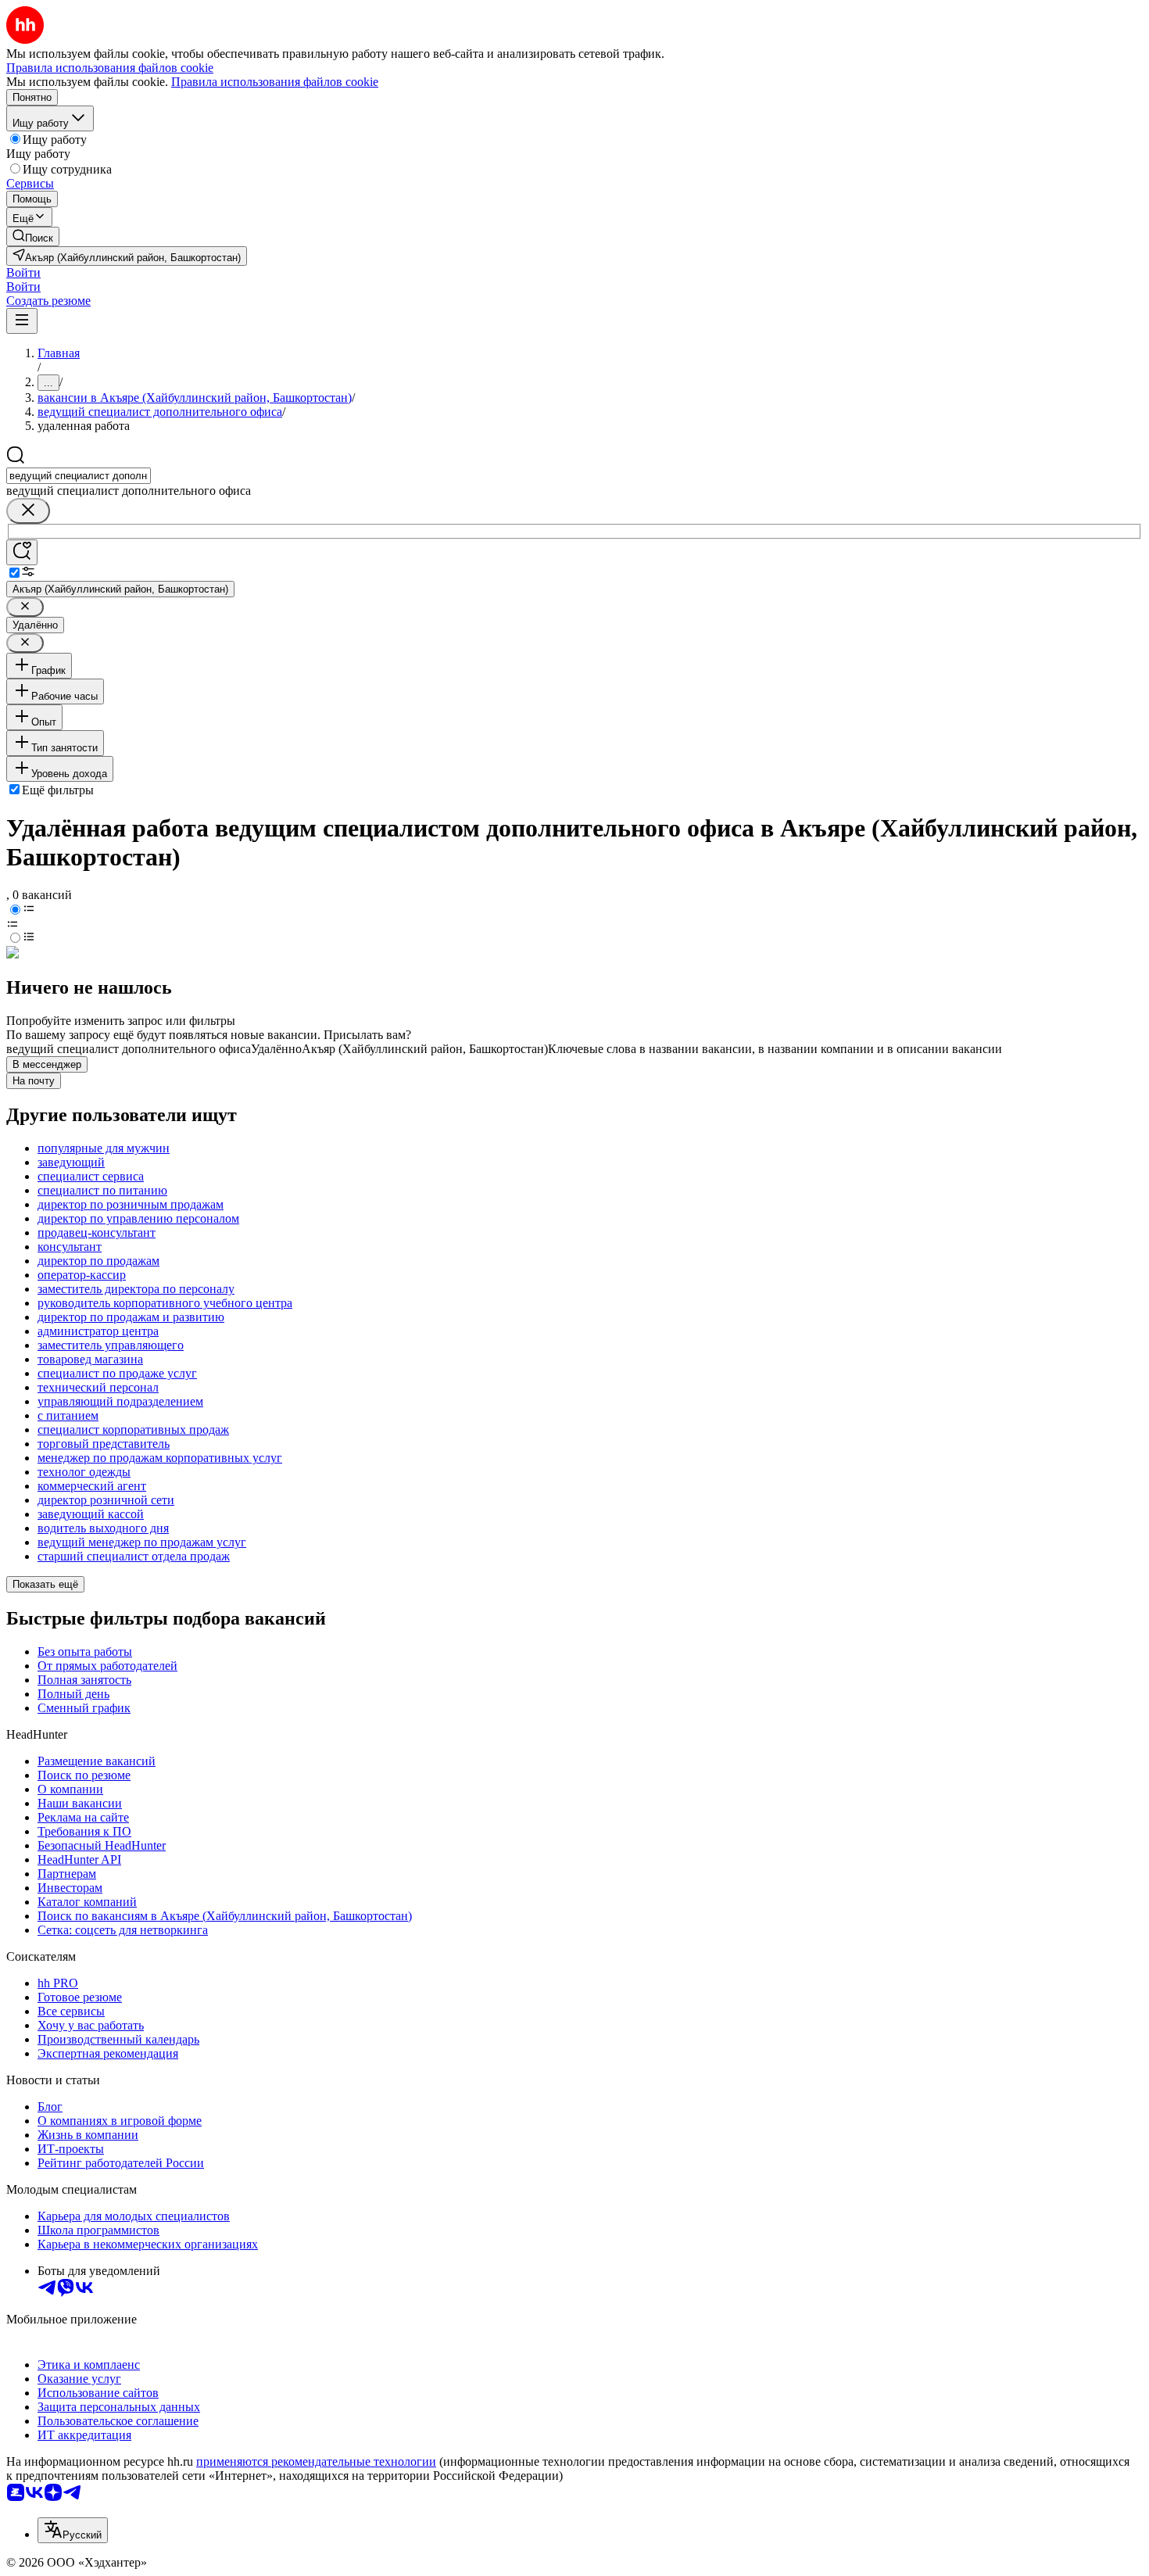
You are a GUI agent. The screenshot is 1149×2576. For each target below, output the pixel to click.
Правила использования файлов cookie (275, 82)
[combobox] (79, 476)
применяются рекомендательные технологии (316, 2461)
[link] (33, 236)
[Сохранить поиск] (22, 552)
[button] (23, 272)
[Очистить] (28, 511)
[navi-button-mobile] (22, 321)
